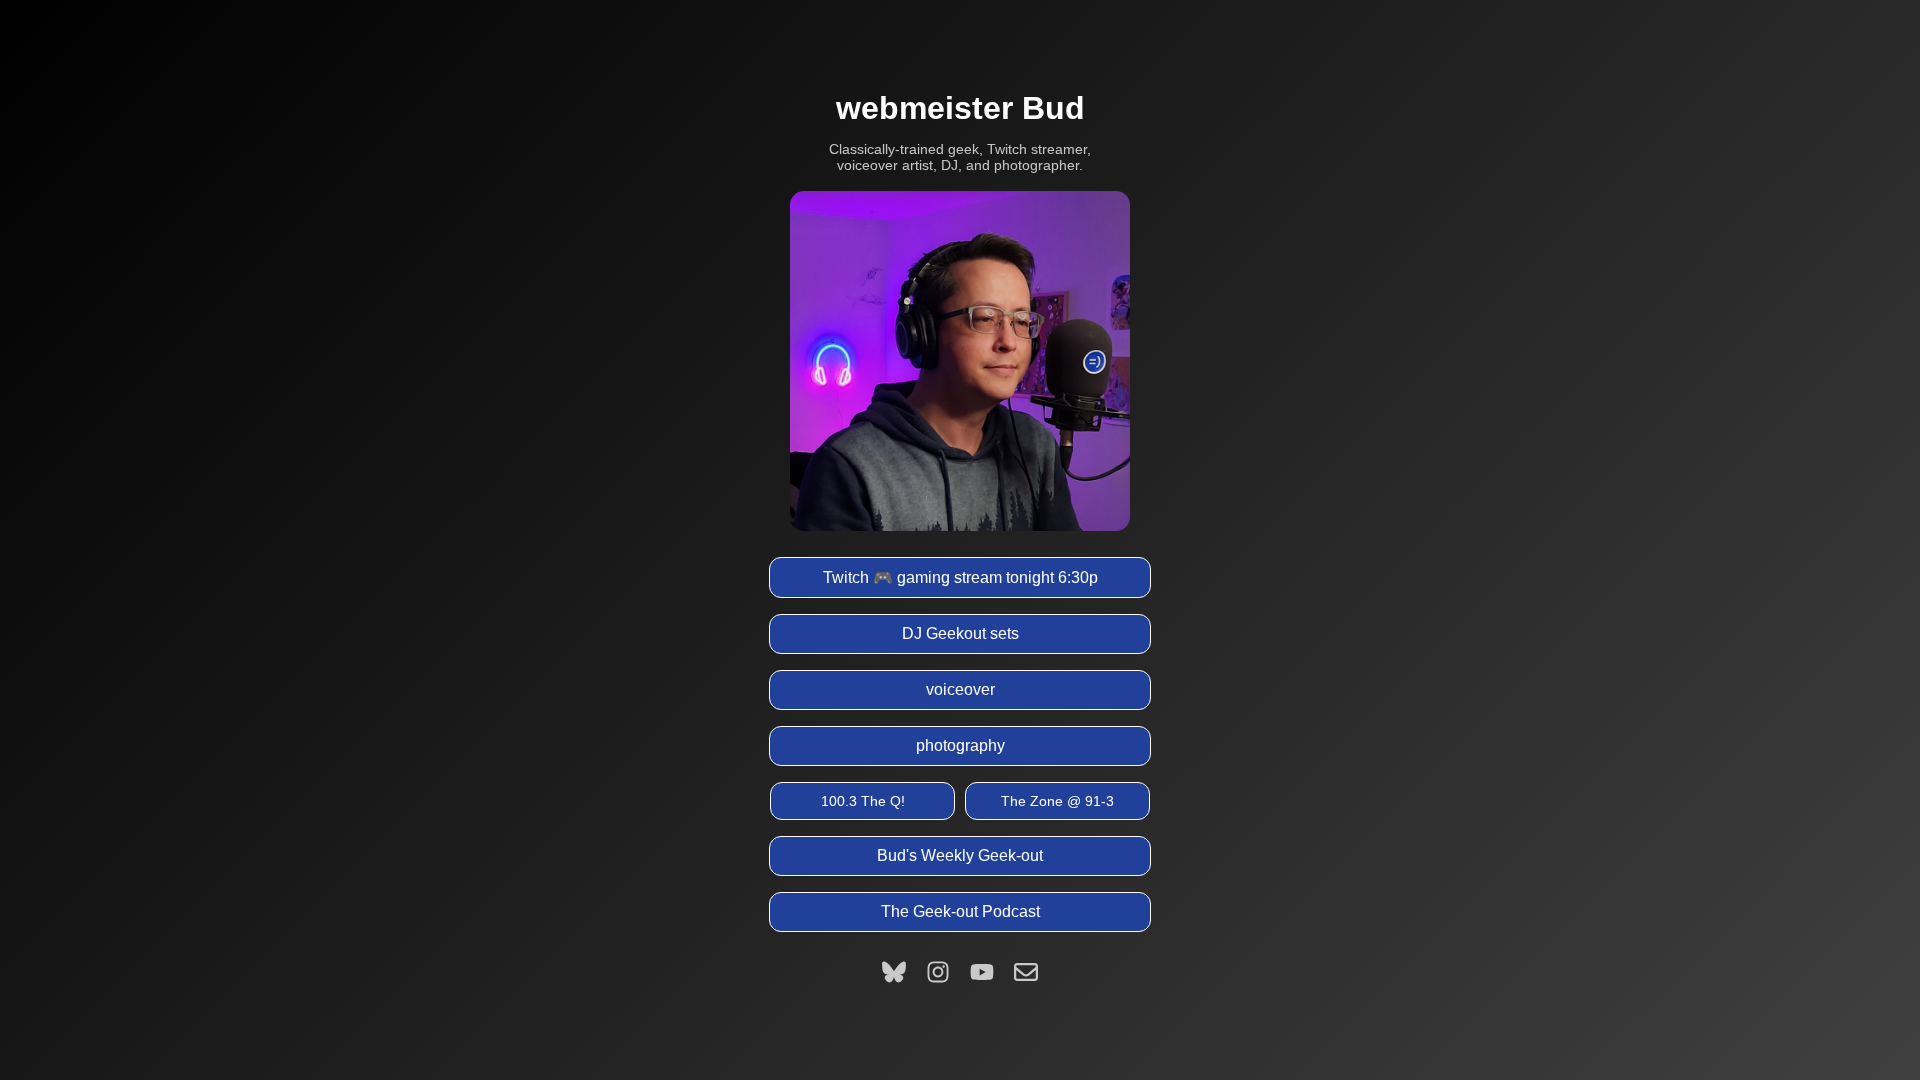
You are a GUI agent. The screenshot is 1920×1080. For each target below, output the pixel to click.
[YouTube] (982, 972)
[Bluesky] (894, 972)
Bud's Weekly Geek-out (960, 855)
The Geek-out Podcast (960, 911)
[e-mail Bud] (1026, 972)
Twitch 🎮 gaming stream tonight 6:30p (960, 577)
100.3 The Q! (863, 801)
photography (960, 745)
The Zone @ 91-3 (1057, 801)
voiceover (960, 689)
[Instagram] (938, 972)
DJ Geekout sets (960, 633)
